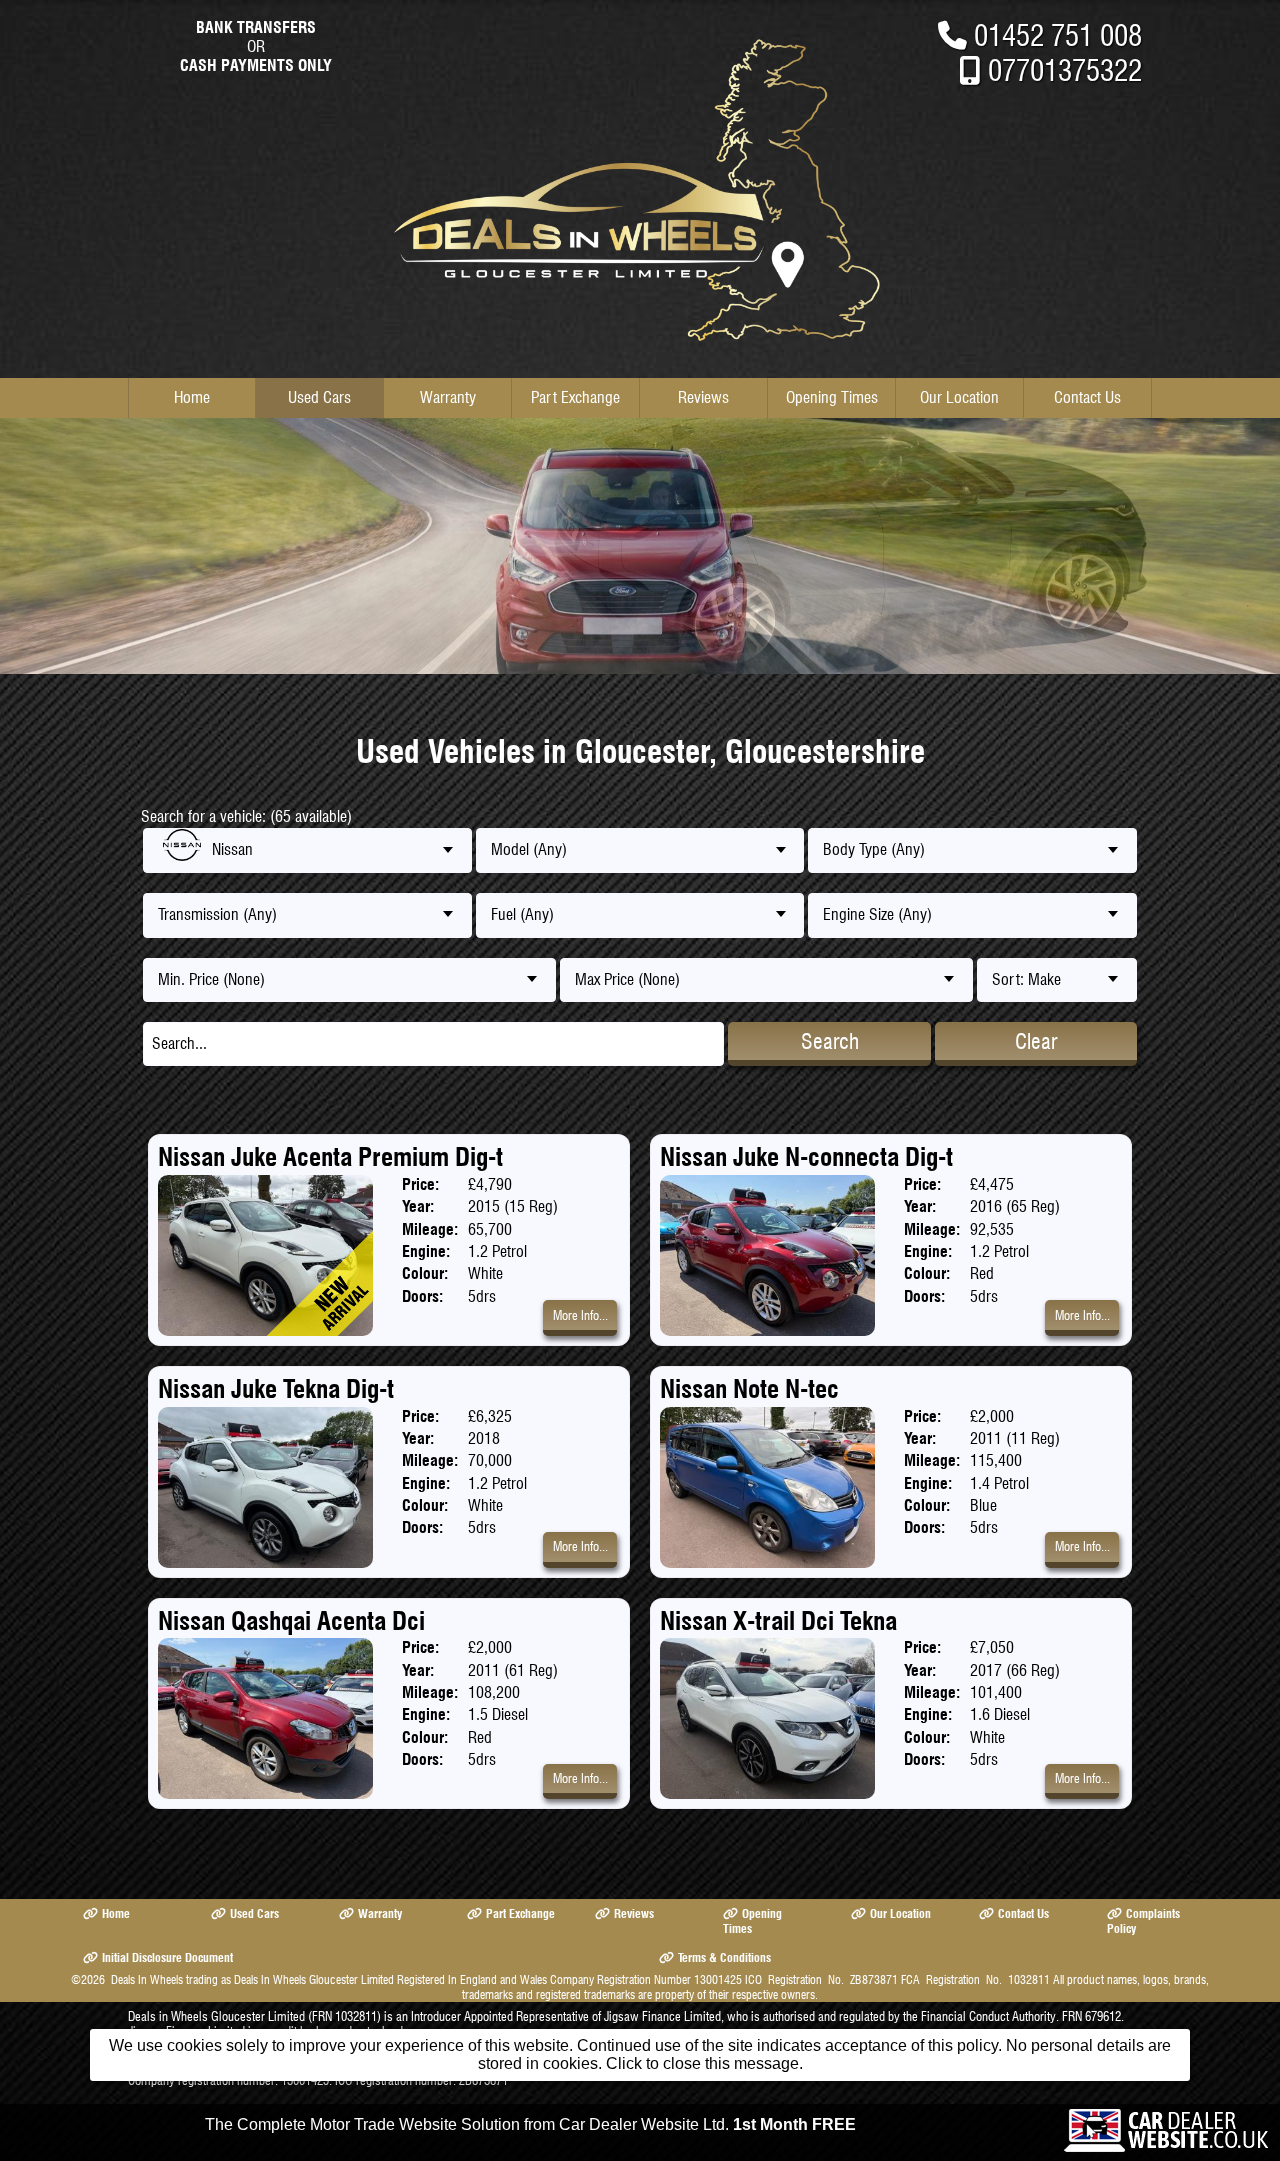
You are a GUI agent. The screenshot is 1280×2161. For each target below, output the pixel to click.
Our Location (959, 397)
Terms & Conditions (724, 1957)
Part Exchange (575, 397)
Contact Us (1087, 397)
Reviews (703, 397)
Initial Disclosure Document (167, 1957)
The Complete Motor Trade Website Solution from (530, 2124)
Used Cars (319, 397)
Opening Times (832, 397)
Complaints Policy (1143, 1921)
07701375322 (1065, 70)
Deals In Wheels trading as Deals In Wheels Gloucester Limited (252, 1979)
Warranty (448, 397)
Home (192, 397)
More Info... (580, 1315)
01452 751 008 (1058, 35)
